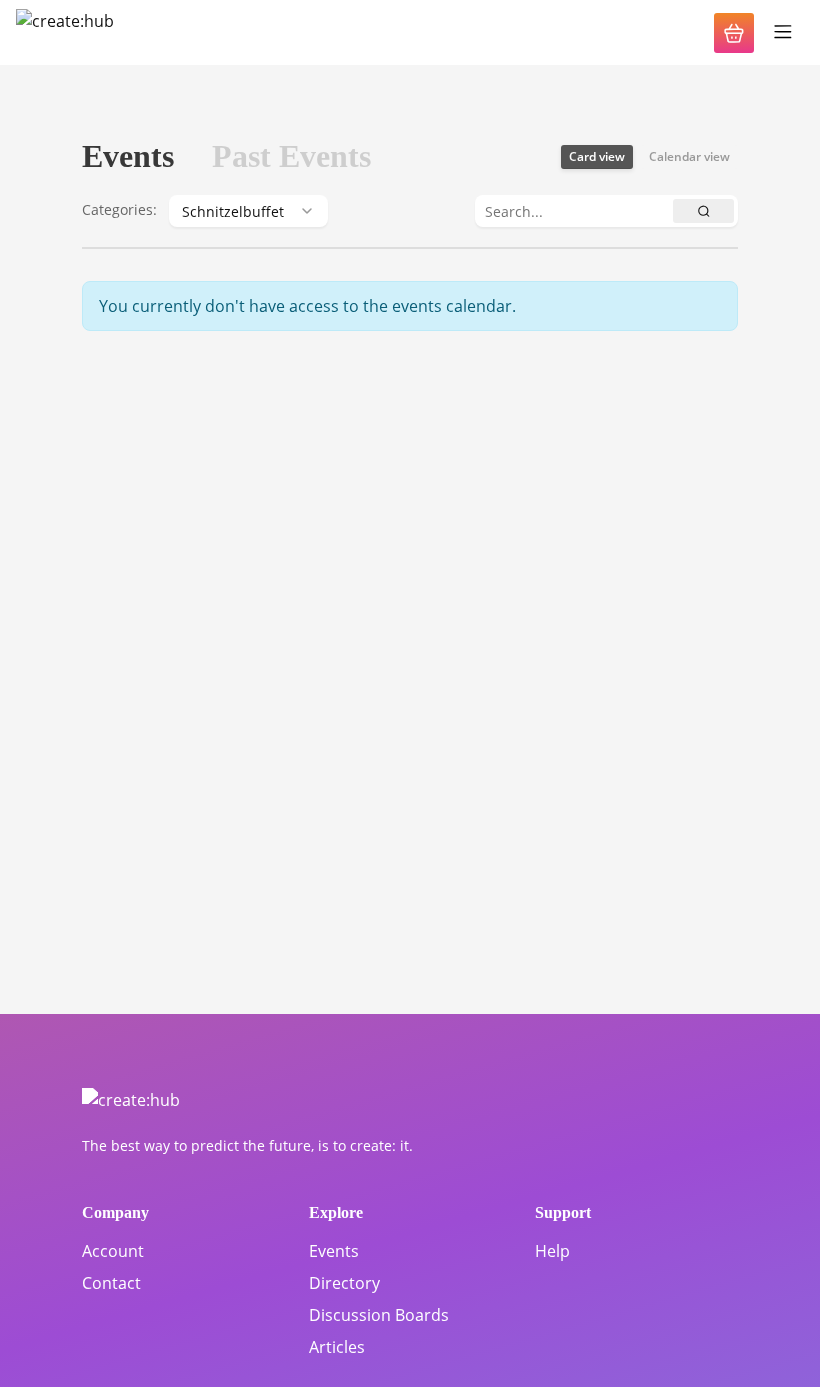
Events (334, 1251)
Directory (344, 1283)
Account (113, 1251)
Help (552, 1251)
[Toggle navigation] (783, 32)
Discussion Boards (379, 1315)
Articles (337, 1347)
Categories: (119, 209)
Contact (111, 1283)
